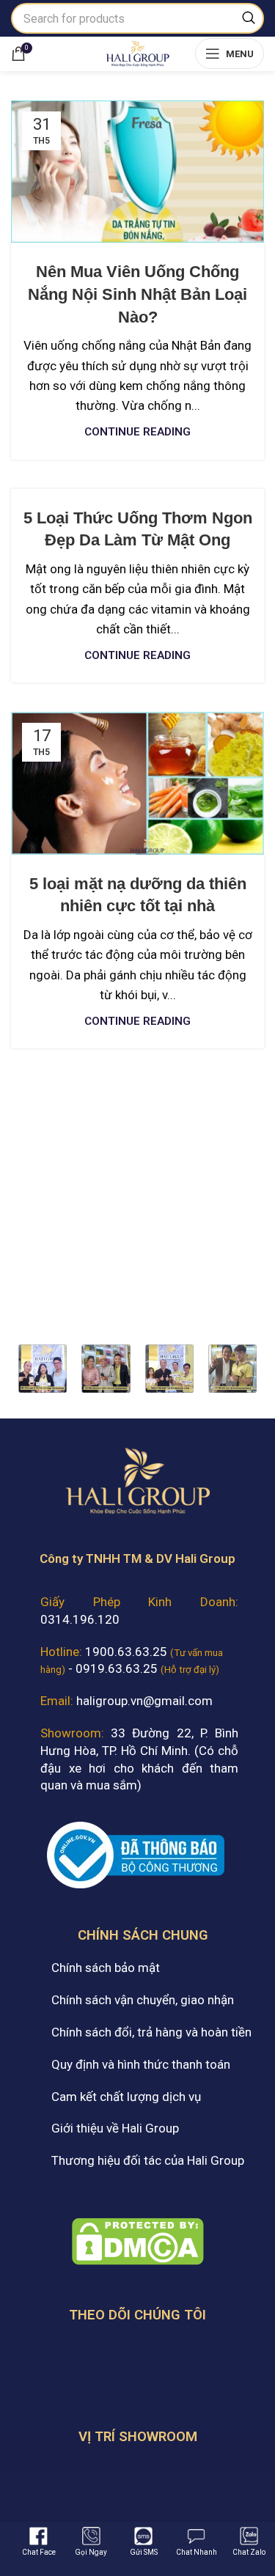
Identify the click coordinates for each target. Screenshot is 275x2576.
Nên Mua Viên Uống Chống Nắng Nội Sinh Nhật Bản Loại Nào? (137, 294)
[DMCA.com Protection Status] (138, 2240)
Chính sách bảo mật (106, 1968)
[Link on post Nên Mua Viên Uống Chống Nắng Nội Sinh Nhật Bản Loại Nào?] (137, 172)
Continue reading (137, 432)
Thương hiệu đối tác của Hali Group (148, 2160)
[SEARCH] (249, 18)
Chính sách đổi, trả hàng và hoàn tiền (151, 2032)
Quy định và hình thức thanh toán (141, 2064)
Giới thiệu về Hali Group (115, 2128)
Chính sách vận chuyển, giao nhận (143, 2000)
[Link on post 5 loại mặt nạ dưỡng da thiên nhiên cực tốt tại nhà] (137, 783)
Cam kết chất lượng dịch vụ (126, 2097)
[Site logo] (137, 52)
